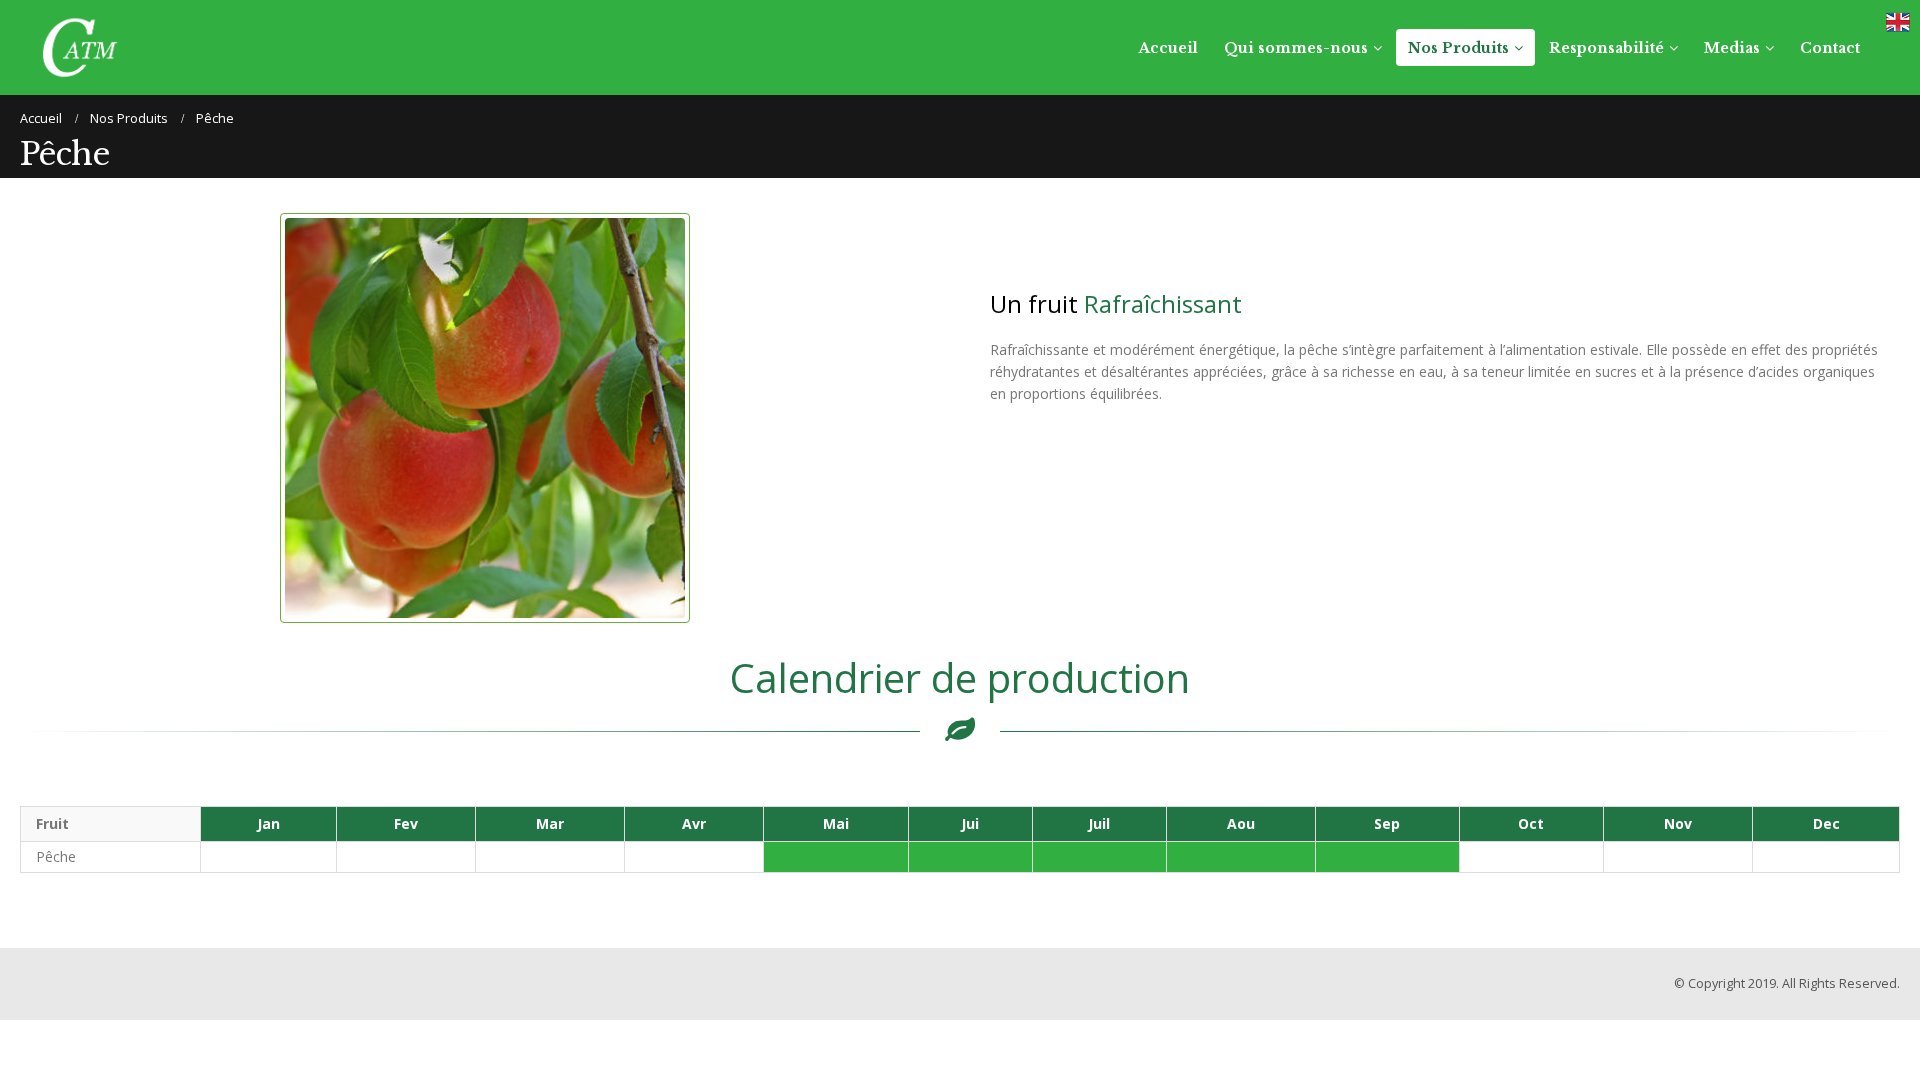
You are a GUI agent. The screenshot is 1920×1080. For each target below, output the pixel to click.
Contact (1830, 48)
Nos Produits (1458, 48)
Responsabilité (1606, 48)
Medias (1732, 48)
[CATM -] (80, 47)
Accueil (1168, 48)
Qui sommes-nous (1296, 48)
